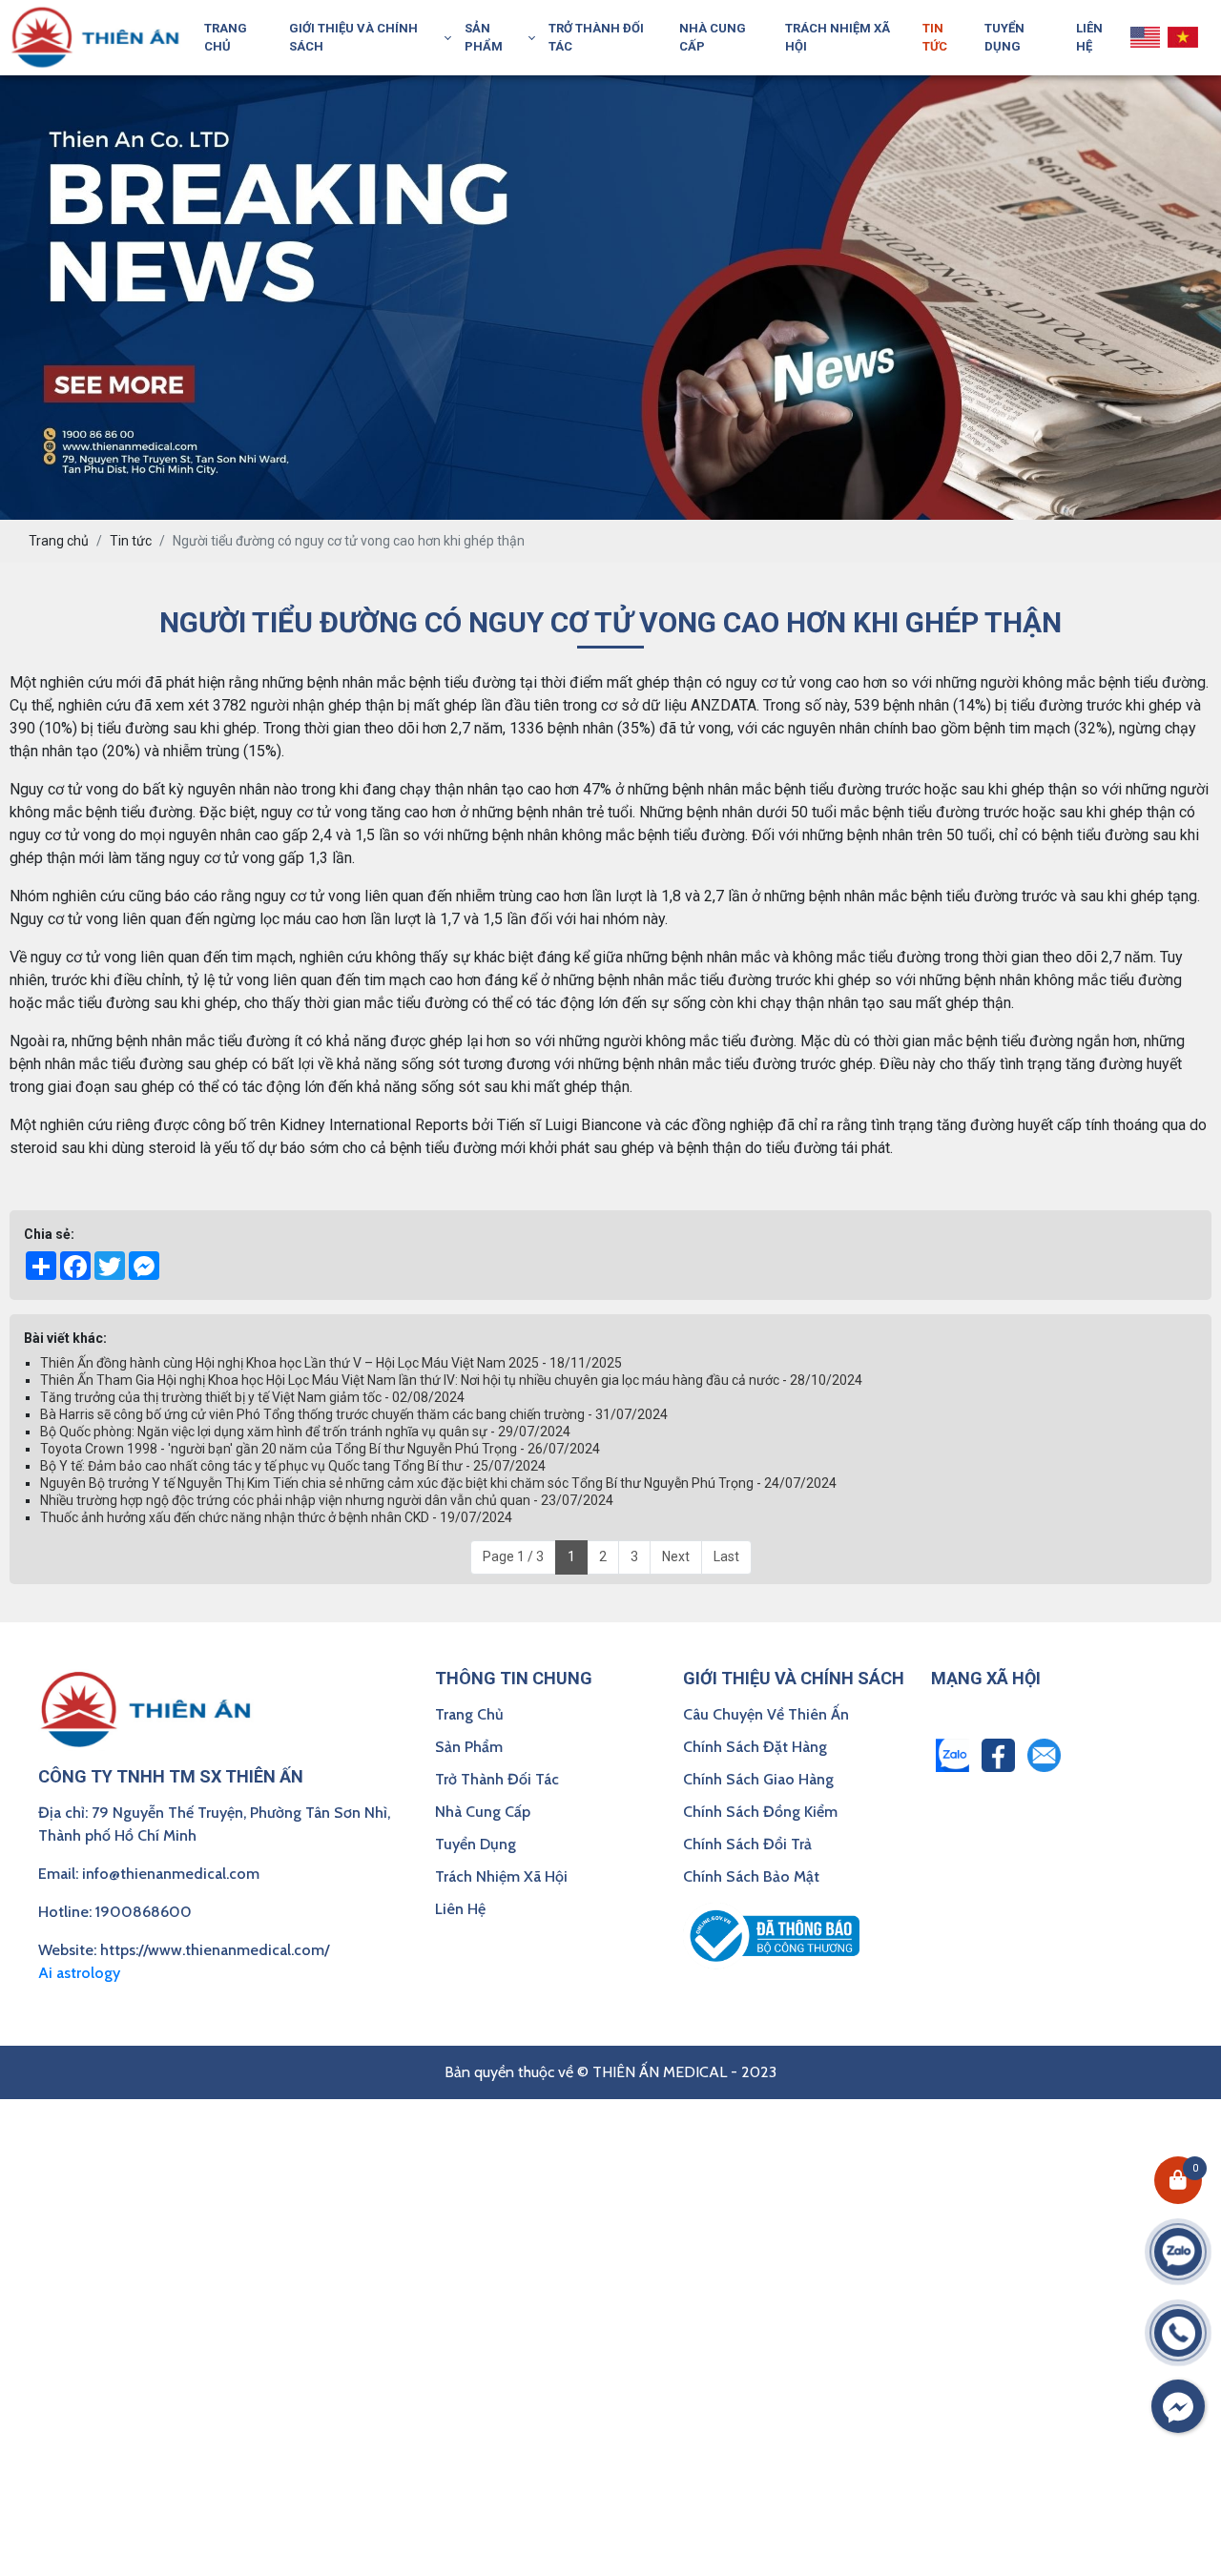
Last (726, 1556)
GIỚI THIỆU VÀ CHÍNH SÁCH (353, 38)
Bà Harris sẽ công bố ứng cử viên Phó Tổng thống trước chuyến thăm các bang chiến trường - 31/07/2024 (354, 1414)
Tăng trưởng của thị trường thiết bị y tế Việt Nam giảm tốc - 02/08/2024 (252, 1397)
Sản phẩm (484, 38)
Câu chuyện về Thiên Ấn (766, 1714)
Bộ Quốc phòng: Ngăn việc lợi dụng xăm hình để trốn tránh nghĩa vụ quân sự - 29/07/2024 (305, 1432)
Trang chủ (226, 38)
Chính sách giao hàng (758, 1779)
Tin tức (935, 38)
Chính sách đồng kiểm (760, 1812)
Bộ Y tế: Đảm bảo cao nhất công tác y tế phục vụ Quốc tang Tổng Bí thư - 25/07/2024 (293, 1466)
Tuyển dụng (1004, 38)
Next (676, 1556)
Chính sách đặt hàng (755, 1747)
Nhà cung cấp (713, 38)
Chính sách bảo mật (751, 1876)
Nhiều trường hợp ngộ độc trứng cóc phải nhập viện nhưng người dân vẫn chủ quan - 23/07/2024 (327, 1500)
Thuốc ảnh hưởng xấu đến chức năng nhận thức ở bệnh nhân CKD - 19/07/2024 (276, 1517)
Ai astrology (79, 1973)
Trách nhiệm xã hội (838, 38)
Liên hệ (1089, 38)
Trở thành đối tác (596, 38)
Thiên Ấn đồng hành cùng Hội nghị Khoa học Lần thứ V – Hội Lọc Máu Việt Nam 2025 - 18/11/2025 (331, 1363)
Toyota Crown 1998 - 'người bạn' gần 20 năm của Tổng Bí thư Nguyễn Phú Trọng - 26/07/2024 (320, 1449)
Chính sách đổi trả (747, 1844)
